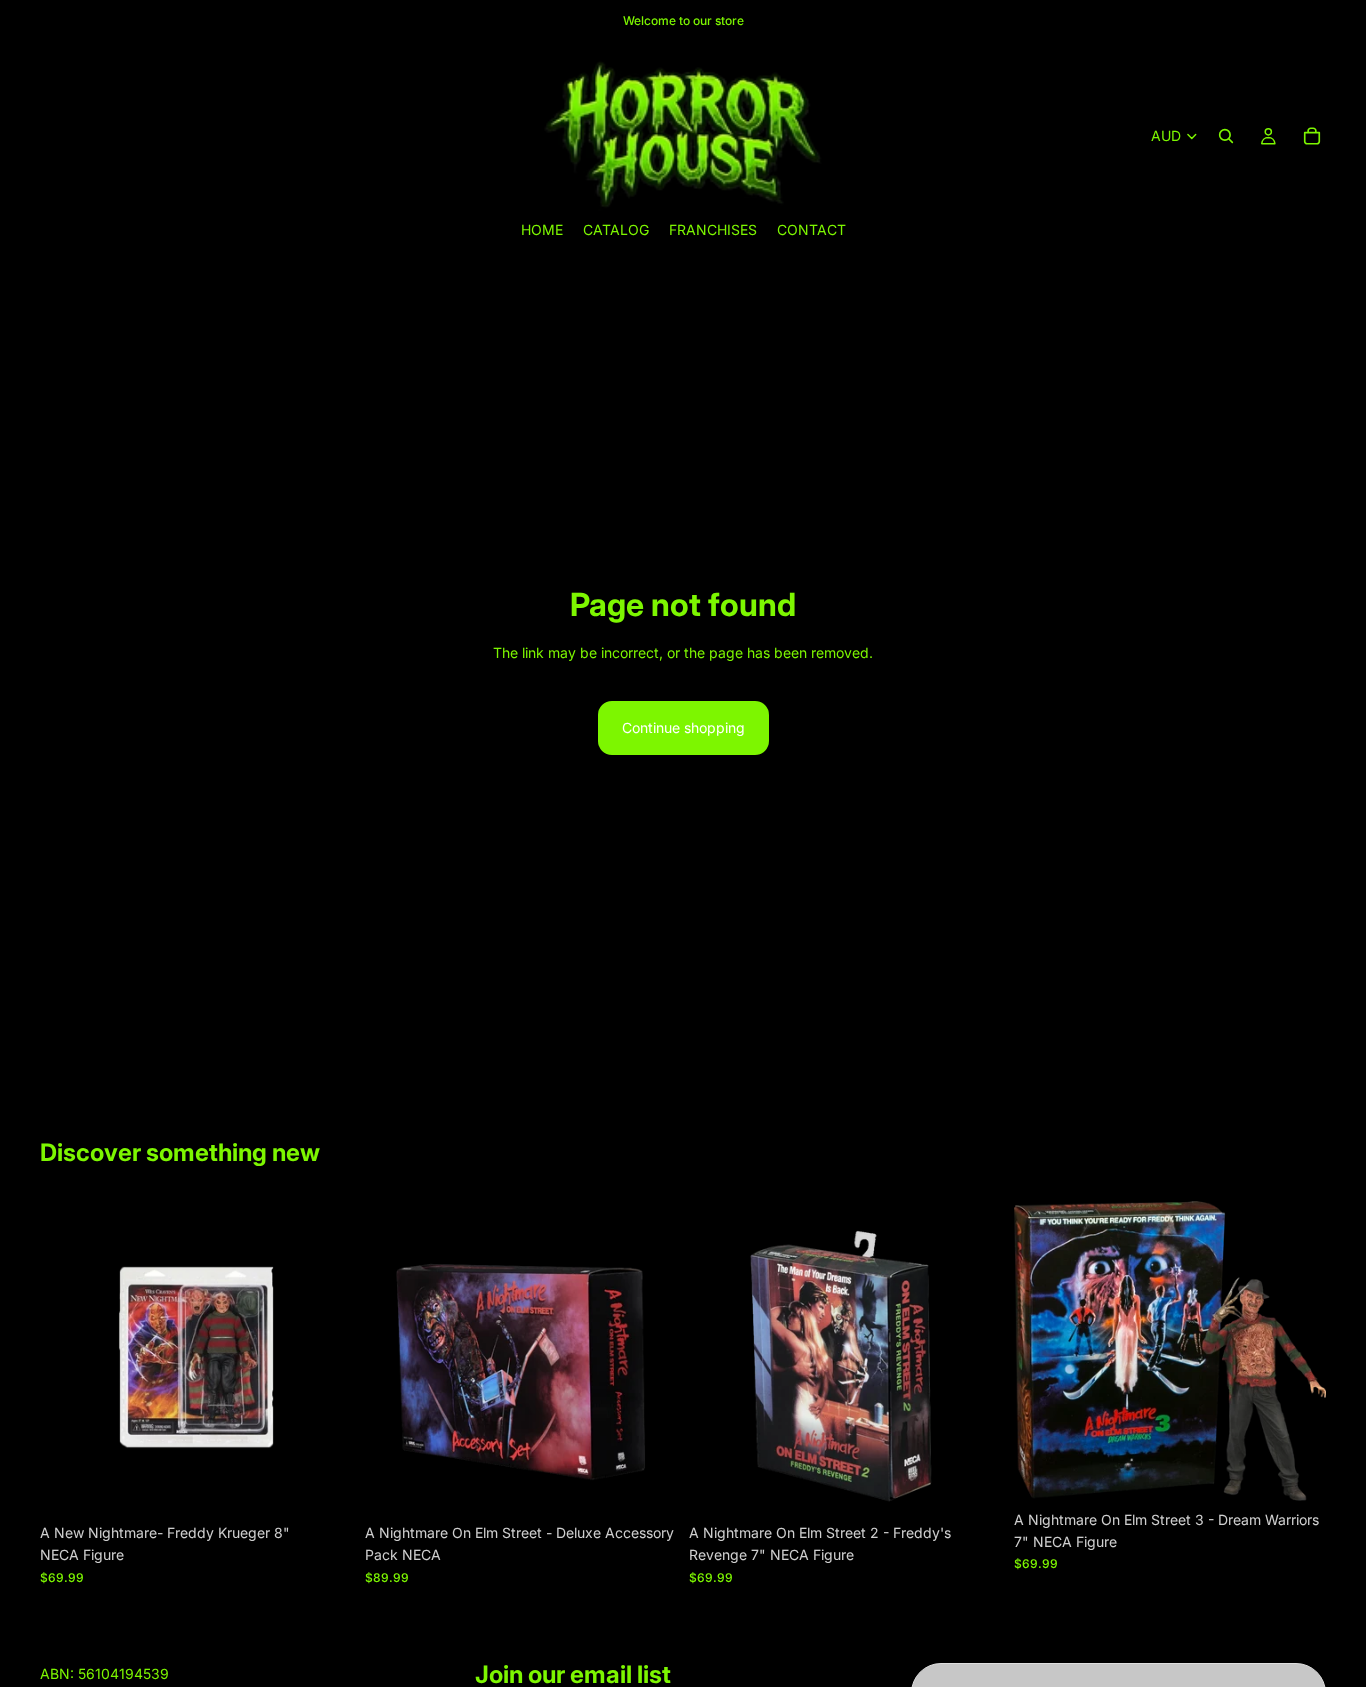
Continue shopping (683, 727)
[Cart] (1312, 136)
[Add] (322, 1483)
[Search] (1226, 136)
